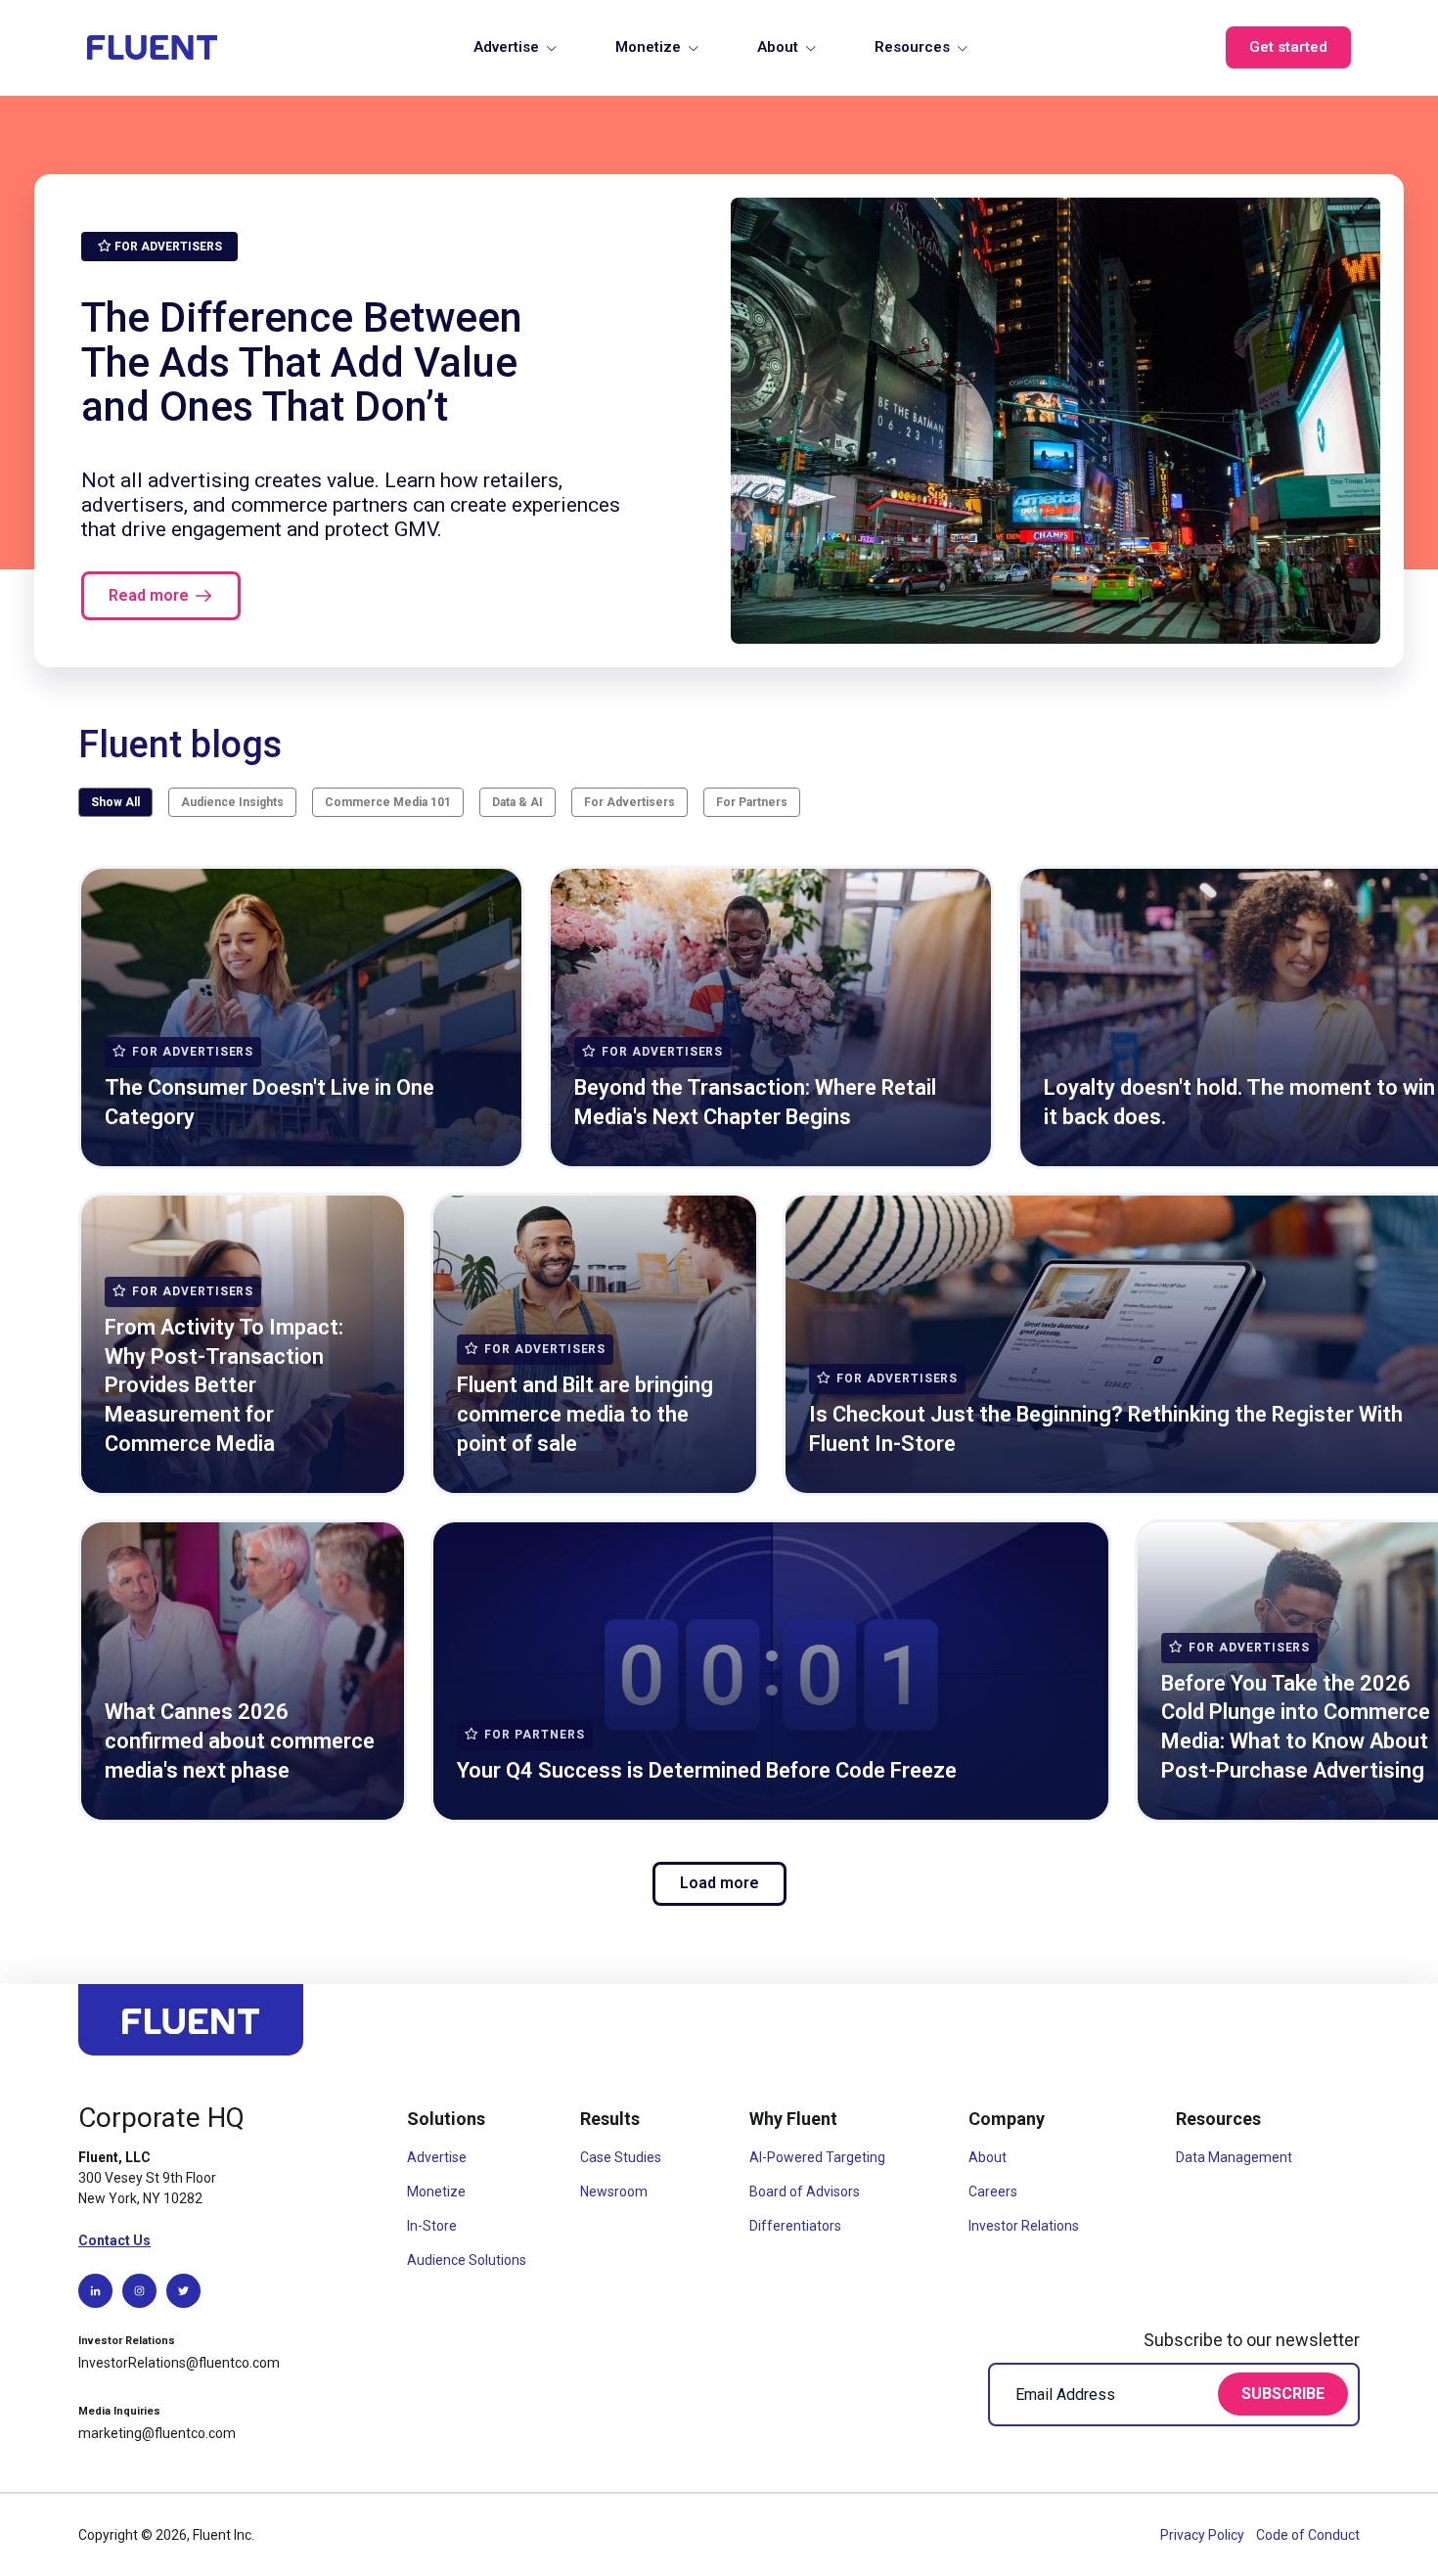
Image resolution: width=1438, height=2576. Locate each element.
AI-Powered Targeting (817, 2157)
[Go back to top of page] (191, 2029)
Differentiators (795, 2226)
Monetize (648, 47)
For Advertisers (629, 802)
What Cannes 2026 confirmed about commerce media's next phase (240, 1740)
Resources (912, 47)
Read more (149, 595)
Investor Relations (1024, 2226)
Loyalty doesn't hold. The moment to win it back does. (1239, 1102)
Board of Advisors (805, 2192)
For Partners (752, 802)
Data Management (1234, 2157)
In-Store (432, 2226)
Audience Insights (232, 802)
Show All (115, 802)
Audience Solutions (467, 2260)
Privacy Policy (1204, 2535)
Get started (1288, 47)
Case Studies (621, 2157)
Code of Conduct (1308, 2535)
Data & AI (517, 802)
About (778, 47)
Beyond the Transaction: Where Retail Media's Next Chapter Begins (755, 1102)
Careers (993, 2192)
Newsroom (614, 2192)
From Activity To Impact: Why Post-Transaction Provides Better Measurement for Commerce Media (224, 1385)
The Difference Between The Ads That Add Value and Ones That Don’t (302, 362)
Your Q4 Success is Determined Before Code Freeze (707, 1770)
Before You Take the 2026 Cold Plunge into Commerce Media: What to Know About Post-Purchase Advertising (1296, 1727)
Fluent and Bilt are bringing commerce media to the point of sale (585, 1414)
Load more (719, 1883)
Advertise (506, 47)
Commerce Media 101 (388, 802)
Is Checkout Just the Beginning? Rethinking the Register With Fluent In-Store (1106, 1429)
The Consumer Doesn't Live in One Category (270, 1102)
